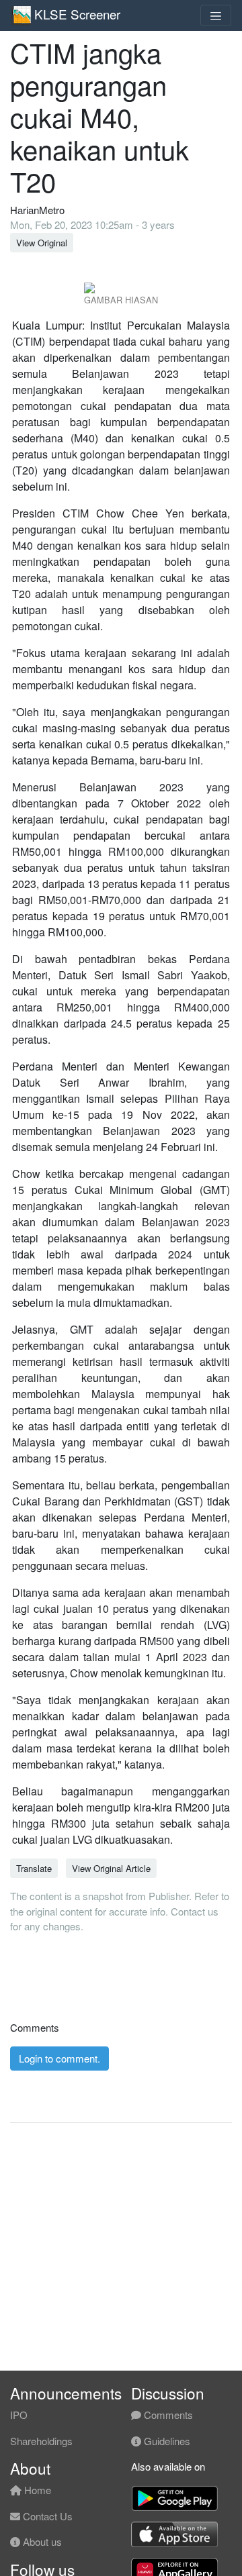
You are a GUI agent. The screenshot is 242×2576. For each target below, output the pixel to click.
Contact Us (46, 2516)
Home (36, 2490)
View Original (42, 243)
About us (41, 2541)
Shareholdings (41, 2441)
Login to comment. (59, 2058)
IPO (19, 2415)
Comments (167, 2415)
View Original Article (111, 1868)
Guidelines (166, 2441)
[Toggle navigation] (216, 15)
